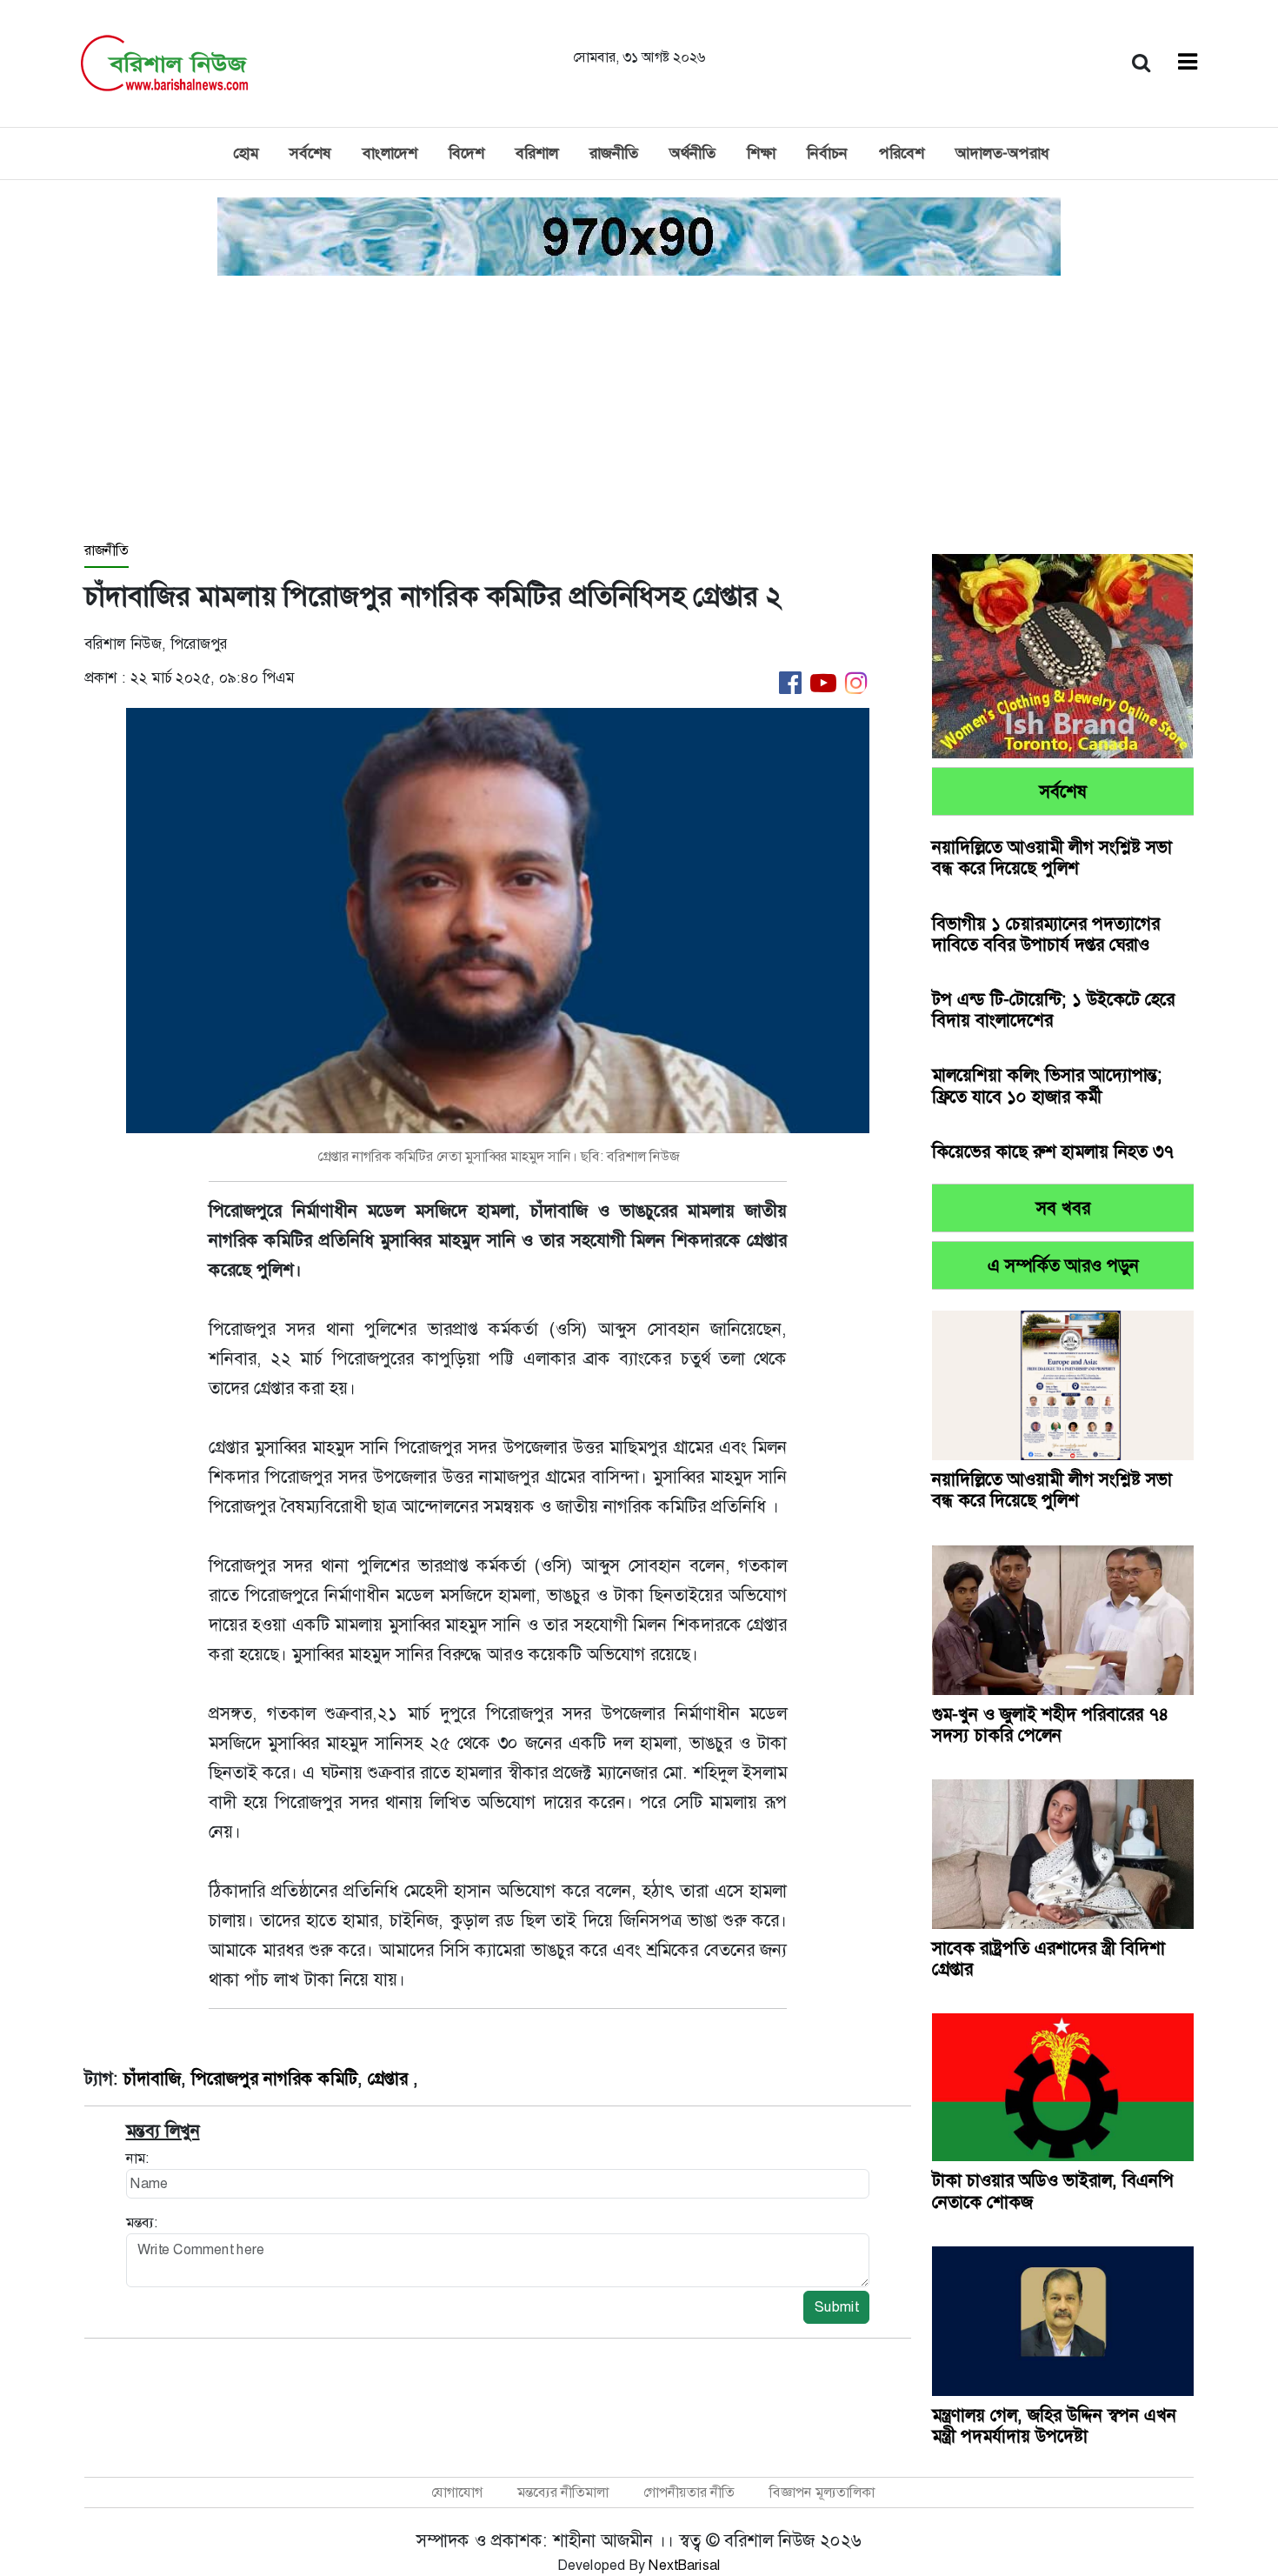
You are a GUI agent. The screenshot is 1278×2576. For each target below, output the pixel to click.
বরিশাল (537, 153)
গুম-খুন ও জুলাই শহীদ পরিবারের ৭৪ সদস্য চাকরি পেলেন (1051, 1725)
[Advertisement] (639, 410)
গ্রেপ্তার (390, 2079)
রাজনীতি (614, 153)
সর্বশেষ (310, 153)
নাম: (137, 2158)
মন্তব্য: (142, 2222)
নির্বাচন (827, 153)
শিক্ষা (761, 153)
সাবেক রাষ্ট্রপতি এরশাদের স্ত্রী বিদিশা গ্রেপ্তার (1048, 1959)
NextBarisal (685, 2565)
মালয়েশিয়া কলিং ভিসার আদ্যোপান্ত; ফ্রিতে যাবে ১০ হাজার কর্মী (1047, 1085)
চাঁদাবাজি (152, 2079)
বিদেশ (466, 153)
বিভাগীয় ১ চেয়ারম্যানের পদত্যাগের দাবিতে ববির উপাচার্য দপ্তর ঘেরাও (1046, 934)
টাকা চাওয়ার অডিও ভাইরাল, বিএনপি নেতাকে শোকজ (1053, 2191)
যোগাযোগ (457, 2492)
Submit (836, 2307)
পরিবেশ (902, 153)
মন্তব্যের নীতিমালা (563, 2492)
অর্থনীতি (692, 153)
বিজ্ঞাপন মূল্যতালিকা (822, 2492)
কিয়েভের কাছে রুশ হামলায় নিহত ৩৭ (1053, 1151)
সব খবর (1063, 1208)
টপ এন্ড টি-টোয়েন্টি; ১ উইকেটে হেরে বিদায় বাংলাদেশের (1053, 1010)
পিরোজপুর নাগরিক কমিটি (274, 2079)
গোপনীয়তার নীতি (689, 2492)
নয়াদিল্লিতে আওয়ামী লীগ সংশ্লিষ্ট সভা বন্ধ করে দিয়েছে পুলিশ (1052, 858)
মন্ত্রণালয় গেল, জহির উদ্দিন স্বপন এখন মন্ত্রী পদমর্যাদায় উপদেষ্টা (1054, 2426)
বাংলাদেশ (390, 153)
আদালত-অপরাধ (1002, 153)
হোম (246, 153)
